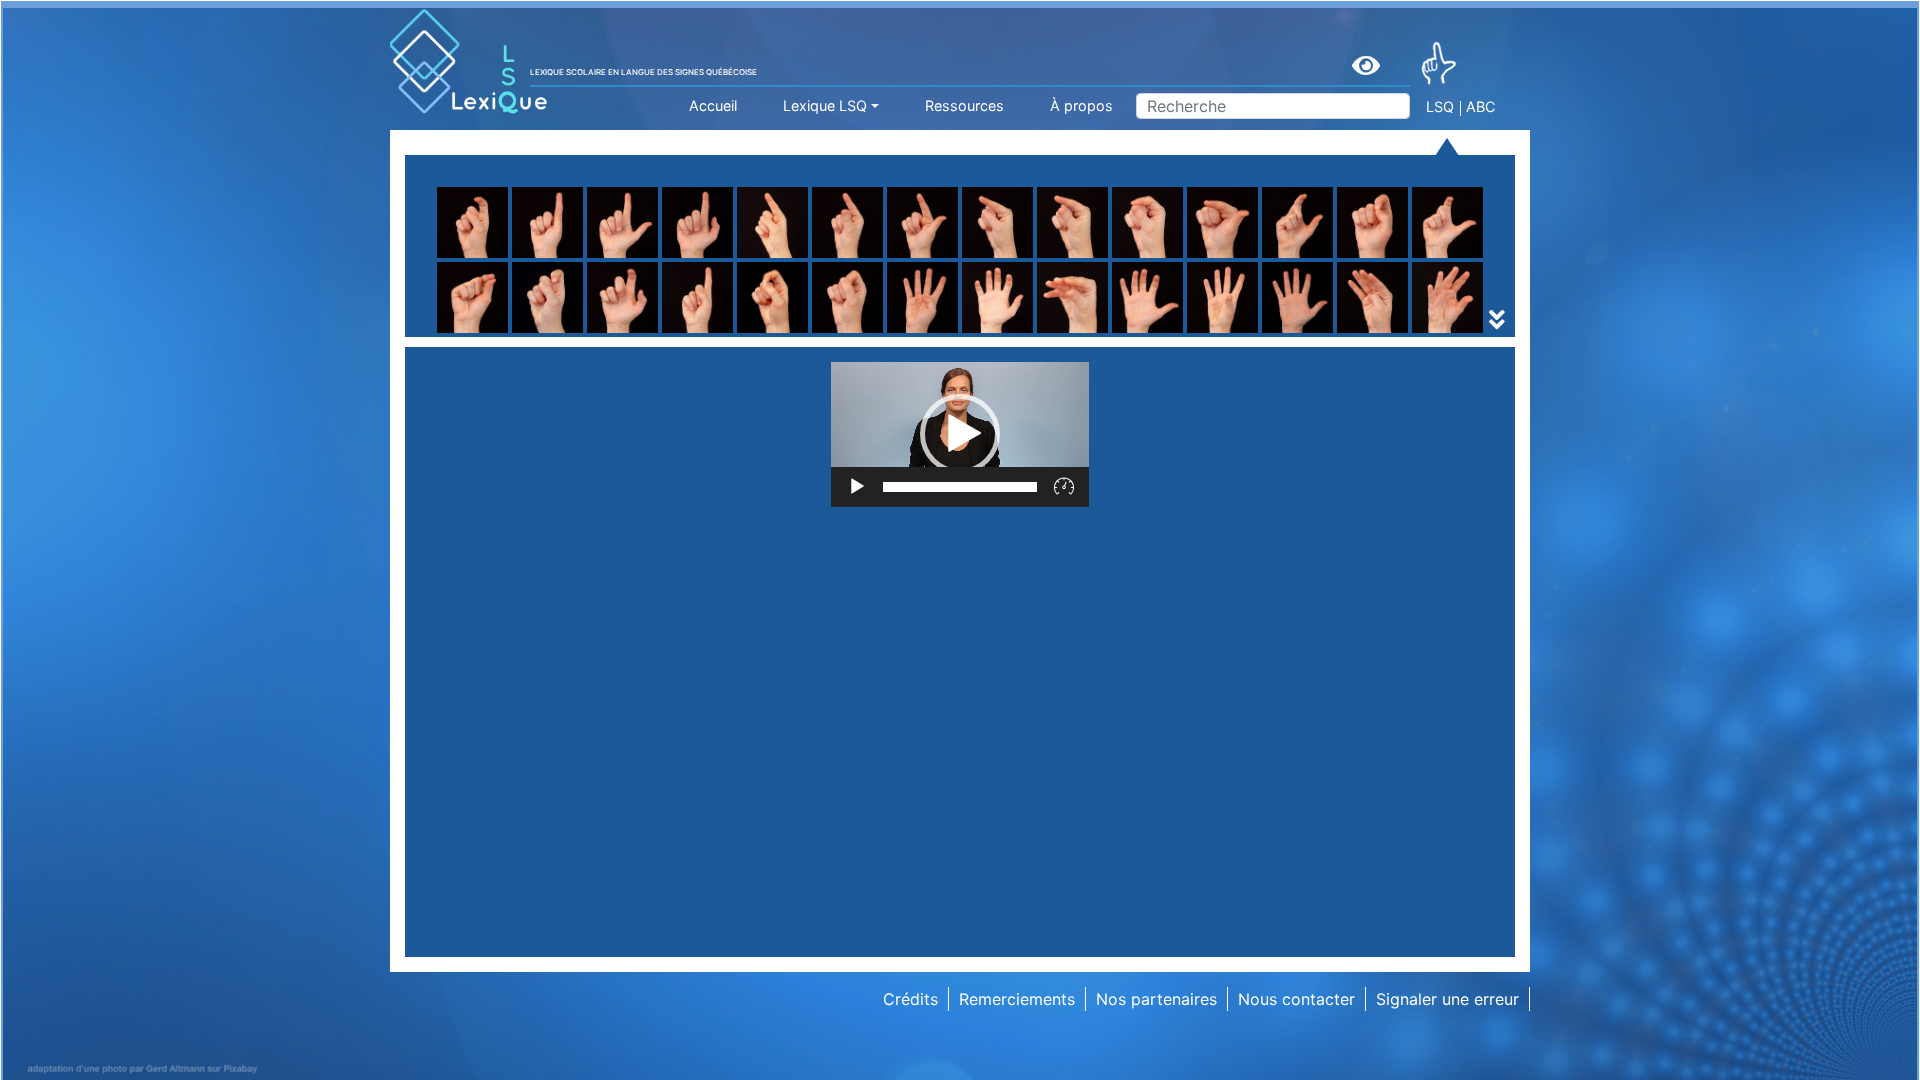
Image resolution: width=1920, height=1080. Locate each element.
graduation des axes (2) (1052, 333)
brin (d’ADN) (491, 333)
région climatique (510, 333)
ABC (1480, 106)
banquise (1255, 333)
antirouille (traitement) (1046, 333)
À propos (1081, 105)
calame (989, 333)
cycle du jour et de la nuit (1058, 333)
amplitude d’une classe (789, 333)
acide (724, 333)
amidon (473, 333)
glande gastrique (1284, 333)
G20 (461, 333)
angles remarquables (782, 333)
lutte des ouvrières (1291, 333)
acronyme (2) (496, 333)
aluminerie (483, 333)
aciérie (1246, 333)
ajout (981, 333)
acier (980, 333)
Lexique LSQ (825, 105)
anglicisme (744, 333)
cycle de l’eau (496, 333)
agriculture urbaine (1033, 309)
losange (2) (1005, 333)
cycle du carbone (769, 333)
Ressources (964, 105)
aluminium (483, 333)
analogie (994, 333)
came (1241, 333)
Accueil (713, 105)
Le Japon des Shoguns (790, 333)
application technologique (1319, 333)
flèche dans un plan (1035, 309)
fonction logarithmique (531, 333)
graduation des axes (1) (793, 333)
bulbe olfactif (754, 333)
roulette (733, 285)
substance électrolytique (797, 333)
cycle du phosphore (1296, 333)
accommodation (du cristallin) (558, 333)
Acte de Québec (765, 333)
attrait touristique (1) (1040, 333)
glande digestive (1024, 333)
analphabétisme (1280, 333)
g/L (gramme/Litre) (776, 333)
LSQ (1440, 106)
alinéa (1243, 333)
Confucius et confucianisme (550, 333)
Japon (1244, 333)
